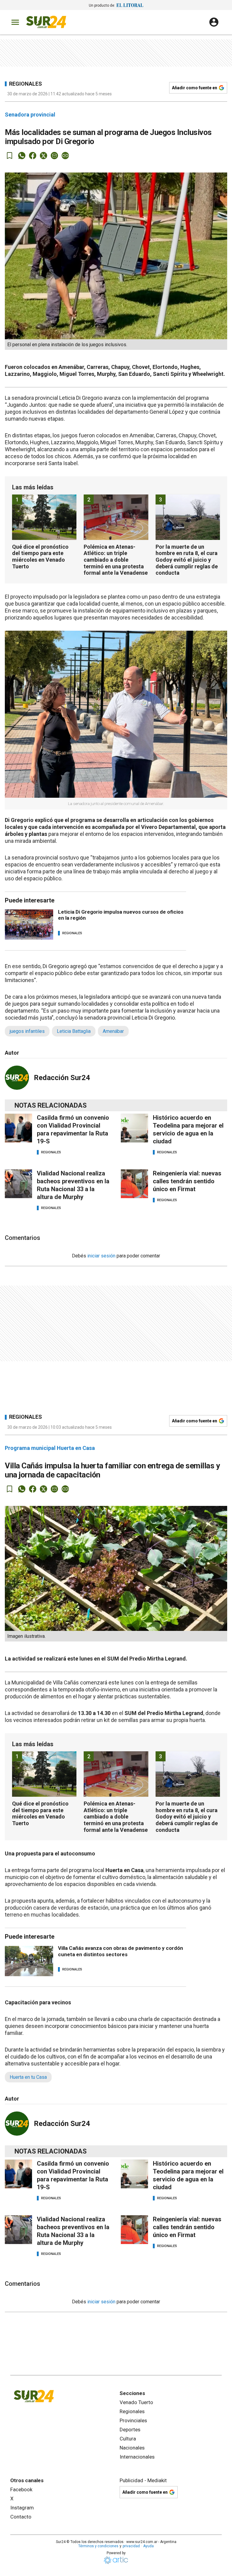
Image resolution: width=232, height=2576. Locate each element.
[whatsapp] (22, 156)
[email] (54, 156)
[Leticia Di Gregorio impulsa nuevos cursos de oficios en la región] (29, 925)
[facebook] (33, 156)
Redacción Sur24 (62, 1078)
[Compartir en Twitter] (43, 156)
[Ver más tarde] (10, 156)
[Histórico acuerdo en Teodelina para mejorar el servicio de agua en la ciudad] (134, 1128)
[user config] (214, 22)
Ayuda (148, 2546)
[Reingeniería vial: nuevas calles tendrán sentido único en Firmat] (134, 1184)
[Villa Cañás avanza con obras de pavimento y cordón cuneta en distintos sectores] (29, 1961)
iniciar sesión (101, 1256)
